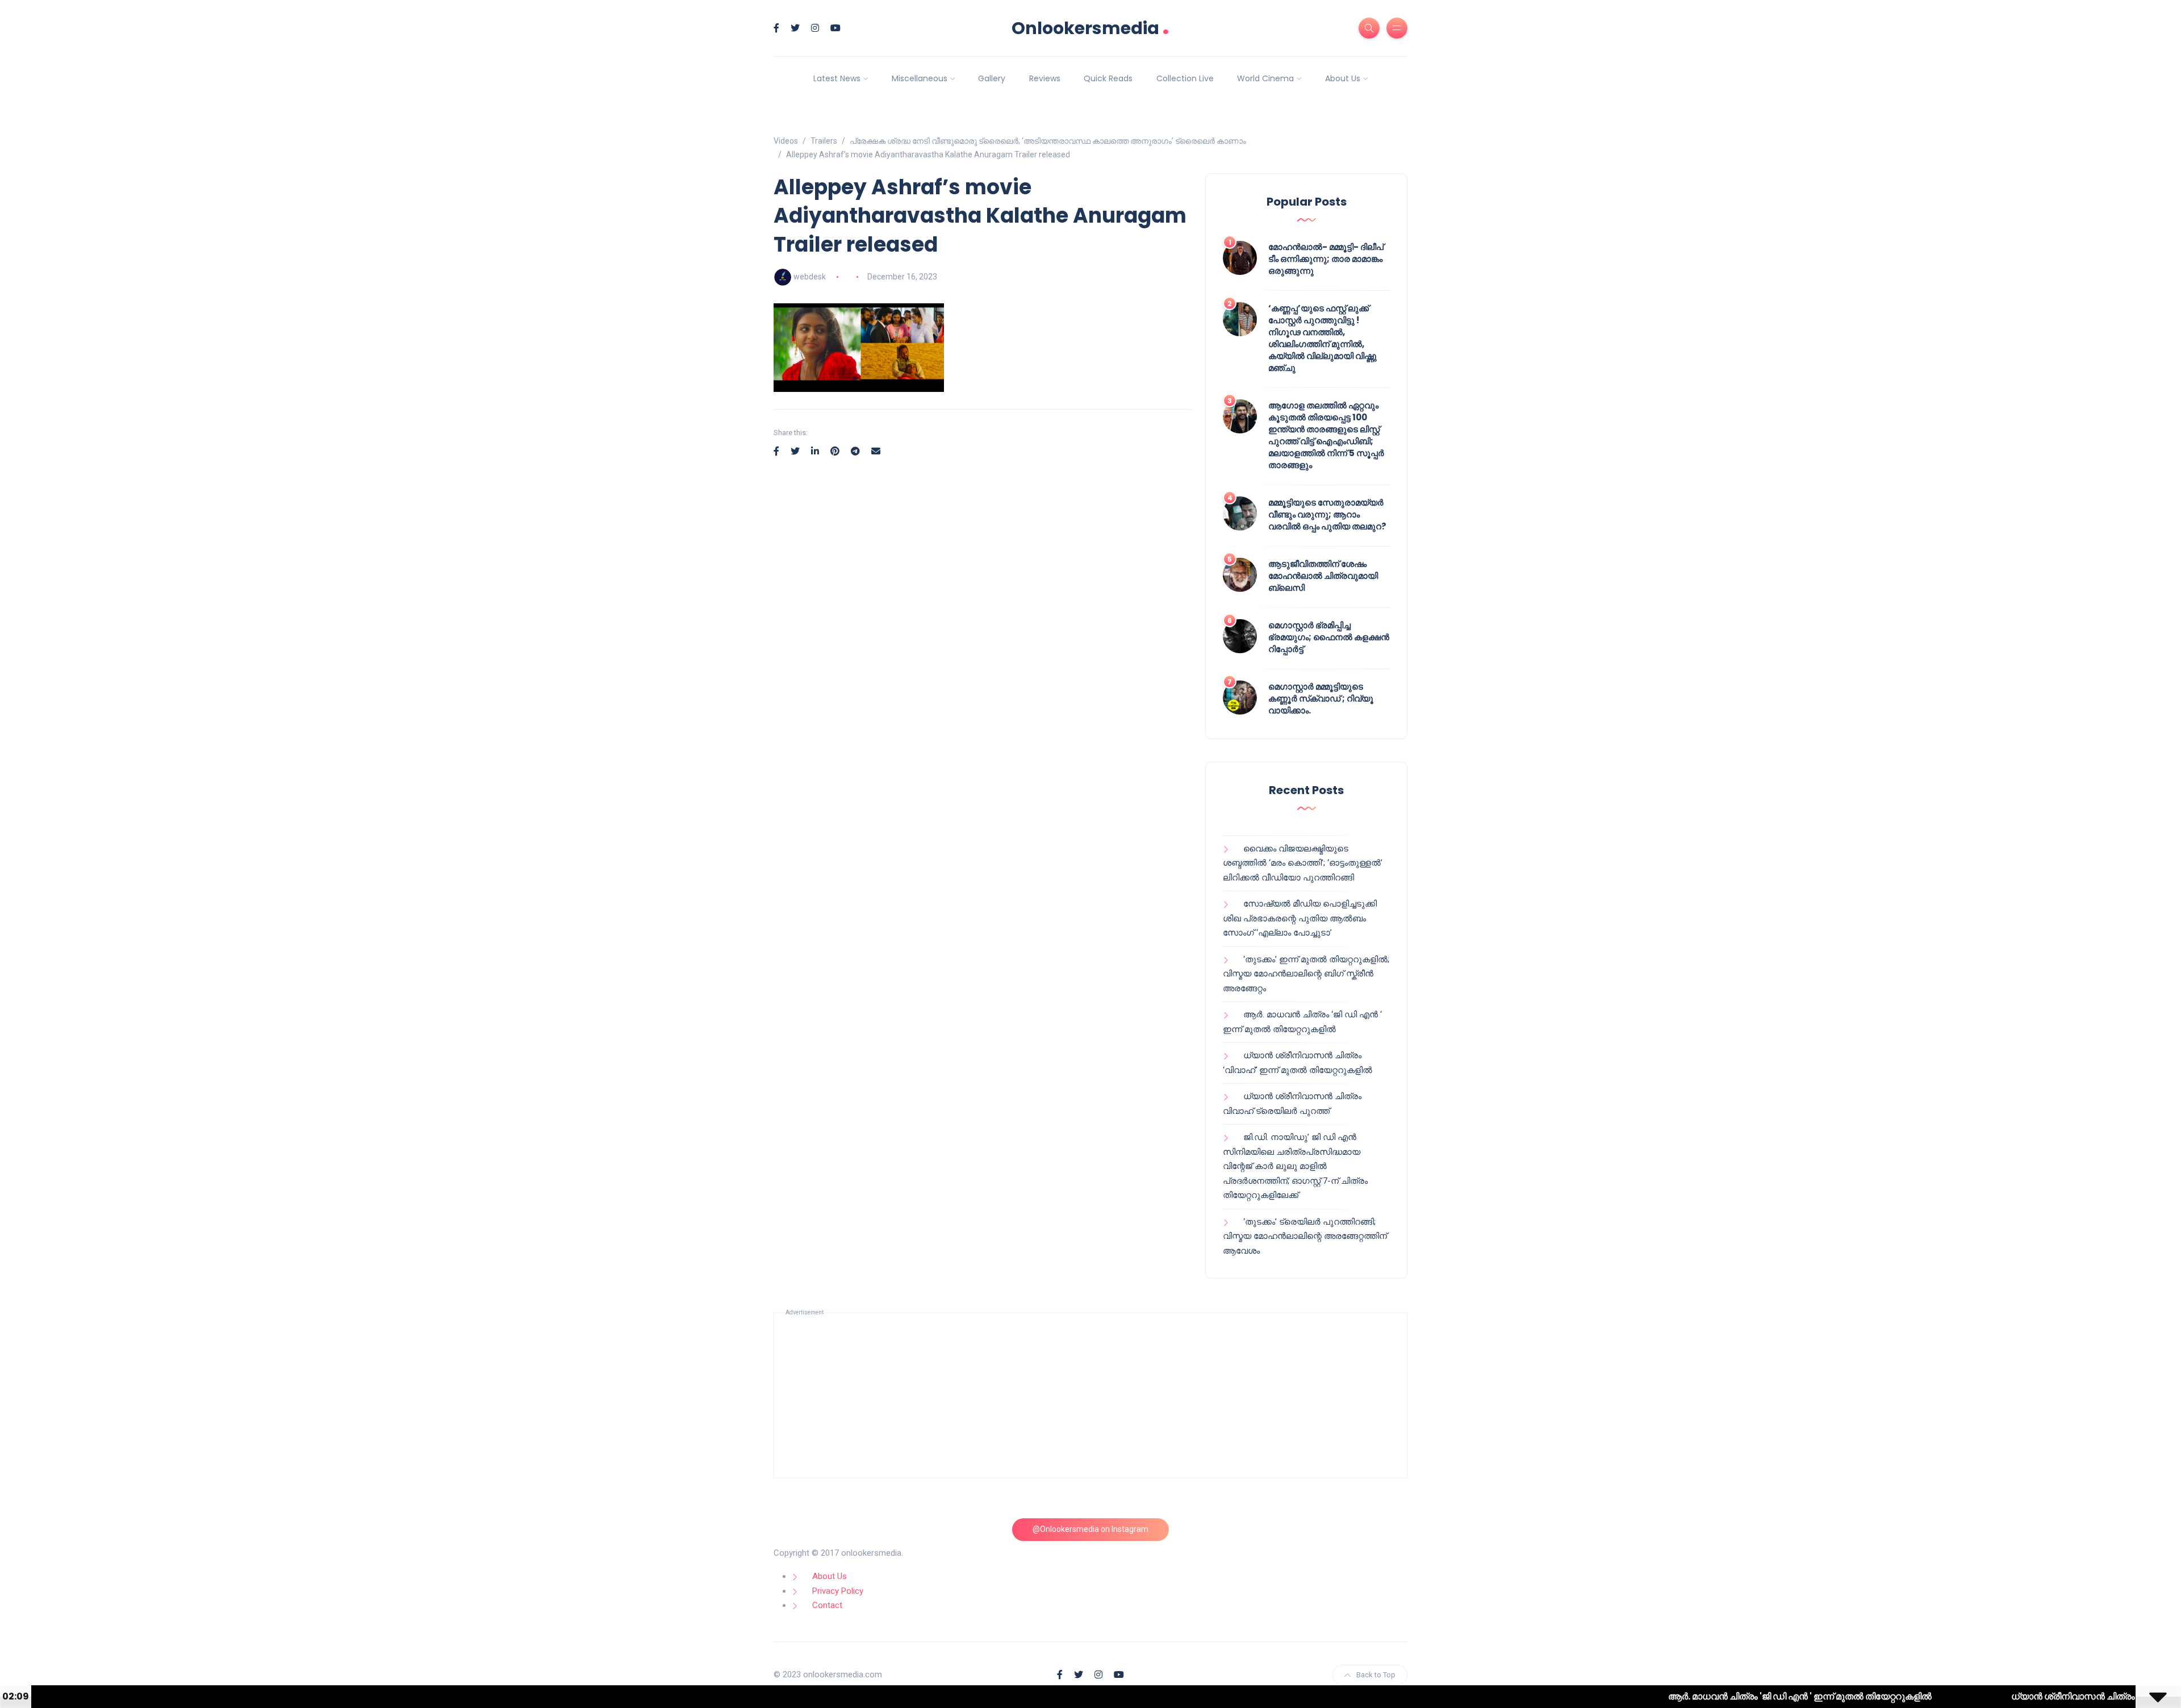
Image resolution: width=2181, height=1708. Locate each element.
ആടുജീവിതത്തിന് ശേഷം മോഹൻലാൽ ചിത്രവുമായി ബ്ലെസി (1323, 576)
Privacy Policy (838, 1591)
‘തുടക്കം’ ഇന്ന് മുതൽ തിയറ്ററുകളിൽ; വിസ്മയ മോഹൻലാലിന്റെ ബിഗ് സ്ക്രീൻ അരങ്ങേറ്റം (1306, 974)
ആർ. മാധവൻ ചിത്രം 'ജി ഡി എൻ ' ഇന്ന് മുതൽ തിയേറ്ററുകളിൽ (1705, 1696)
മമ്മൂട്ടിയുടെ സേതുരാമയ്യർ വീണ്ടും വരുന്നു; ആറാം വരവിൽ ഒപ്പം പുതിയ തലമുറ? (1327, 514)
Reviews (1045, 78)
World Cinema (1265, 78)
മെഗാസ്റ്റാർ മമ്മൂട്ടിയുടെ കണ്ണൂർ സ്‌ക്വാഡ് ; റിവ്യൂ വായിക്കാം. (1321, 698)
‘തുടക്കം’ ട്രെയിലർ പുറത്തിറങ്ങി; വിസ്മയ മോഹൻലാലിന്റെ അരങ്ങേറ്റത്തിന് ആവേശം (1305, 1236)
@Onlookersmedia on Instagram (1090, 1529)
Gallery (992, 78)
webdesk (810, 277)
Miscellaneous (920, 78)
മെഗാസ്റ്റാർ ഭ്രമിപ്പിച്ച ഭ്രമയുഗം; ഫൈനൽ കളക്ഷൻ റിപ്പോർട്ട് (1329, 637)
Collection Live (1185, 78)
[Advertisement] (1090, 1396)
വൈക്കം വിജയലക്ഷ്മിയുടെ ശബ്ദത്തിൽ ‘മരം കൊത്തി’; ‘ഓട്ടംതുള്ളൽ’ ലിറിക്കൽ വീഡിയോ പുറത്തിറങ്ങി (1303, 863)
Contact (827, 1605)
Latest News (837, 78)
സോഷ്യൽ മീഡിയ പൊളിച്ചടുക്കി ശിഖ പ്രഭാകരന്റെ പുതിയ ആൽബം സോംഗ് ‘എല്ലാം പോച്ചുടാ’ (1300, 918)
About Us (1343, 78)
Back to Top (1376, 1675)
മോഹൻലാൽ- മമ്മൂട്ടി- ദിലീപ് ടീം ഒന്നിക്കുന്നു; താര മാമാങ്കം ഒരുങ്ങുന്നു (1326, 259)
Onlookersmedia (1090, 28)
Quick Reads (1108, 78)
